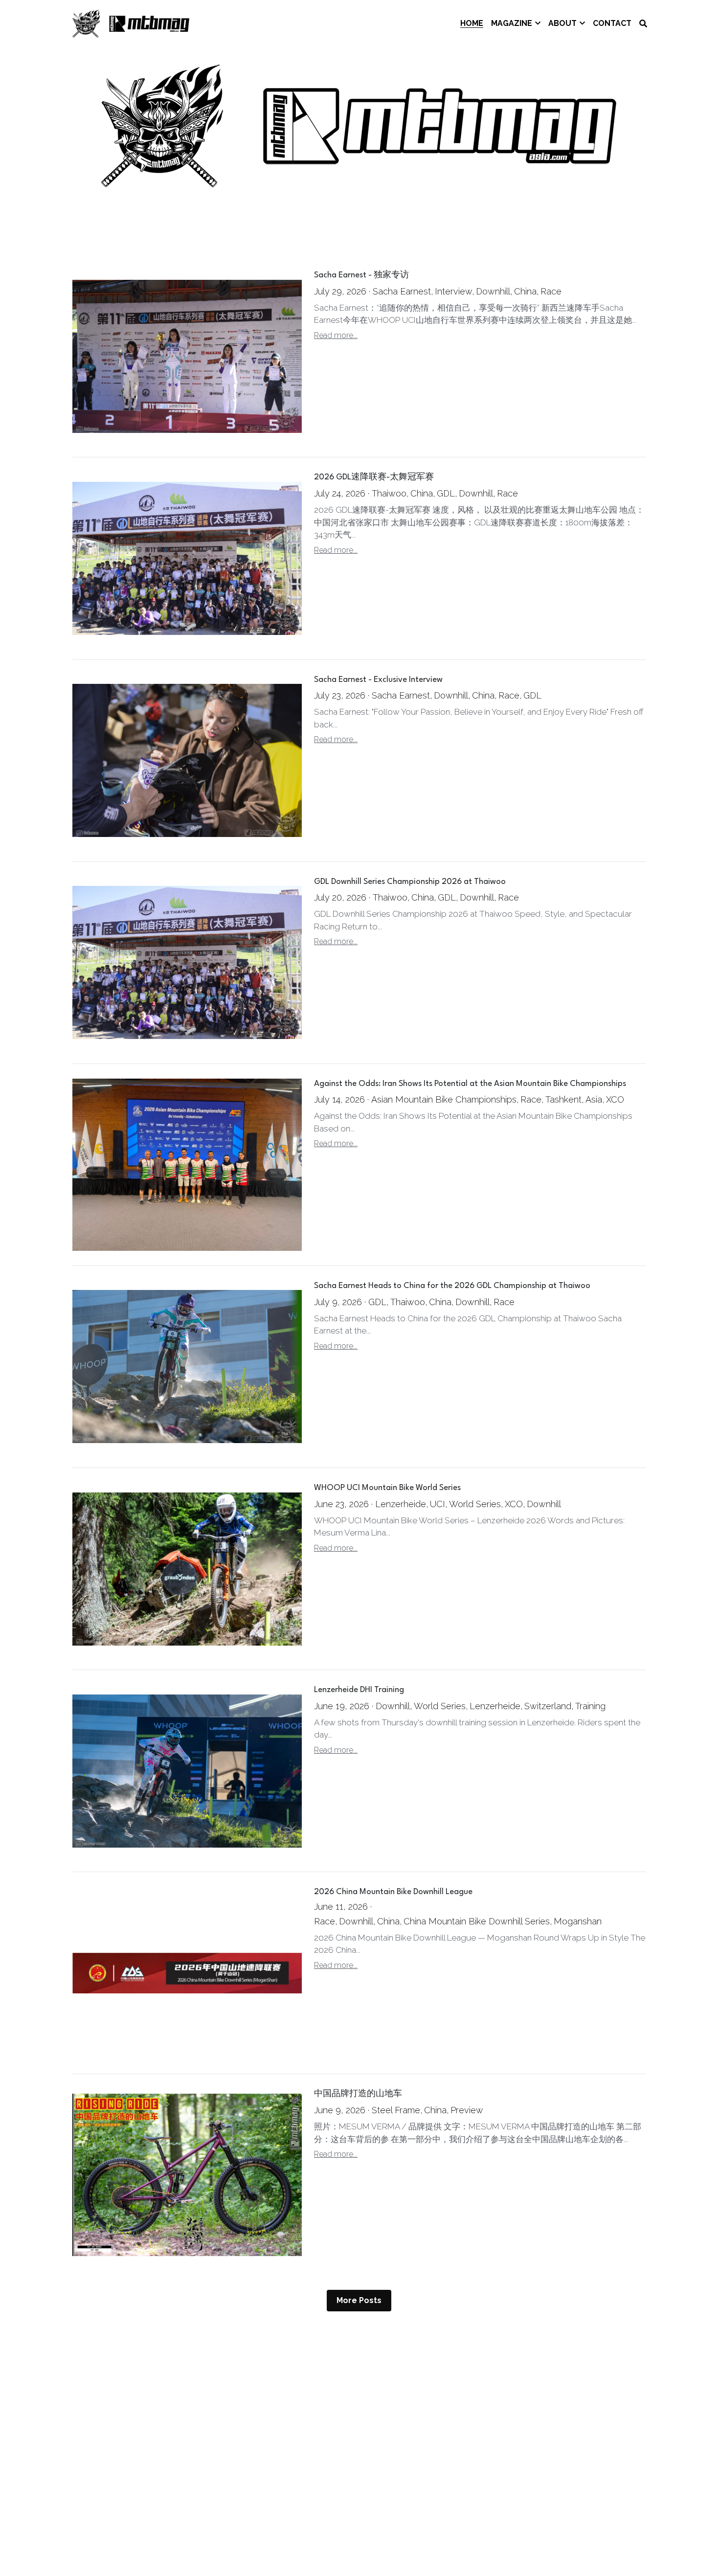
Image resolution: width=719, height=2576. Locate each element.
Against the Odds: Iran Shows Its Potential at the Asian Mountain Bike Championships (470, 1084)
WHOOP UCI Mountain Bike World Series (387, 1488)
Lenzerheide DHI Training (359, 1690)
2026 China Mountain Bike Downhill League (393, 1892)
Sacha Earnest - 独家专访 (361, 276)
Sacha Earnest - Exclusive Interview (378, 680)
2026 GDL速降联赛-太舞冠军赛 (374, 478)
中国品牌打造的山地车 (358, 2094)
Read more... (336, 335)
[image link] (131, 23)
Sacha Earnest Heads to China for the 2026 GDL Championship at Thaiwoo (452, 1286)
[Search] (643, 24)
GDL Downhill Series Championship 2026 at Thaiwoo (410, 882)
